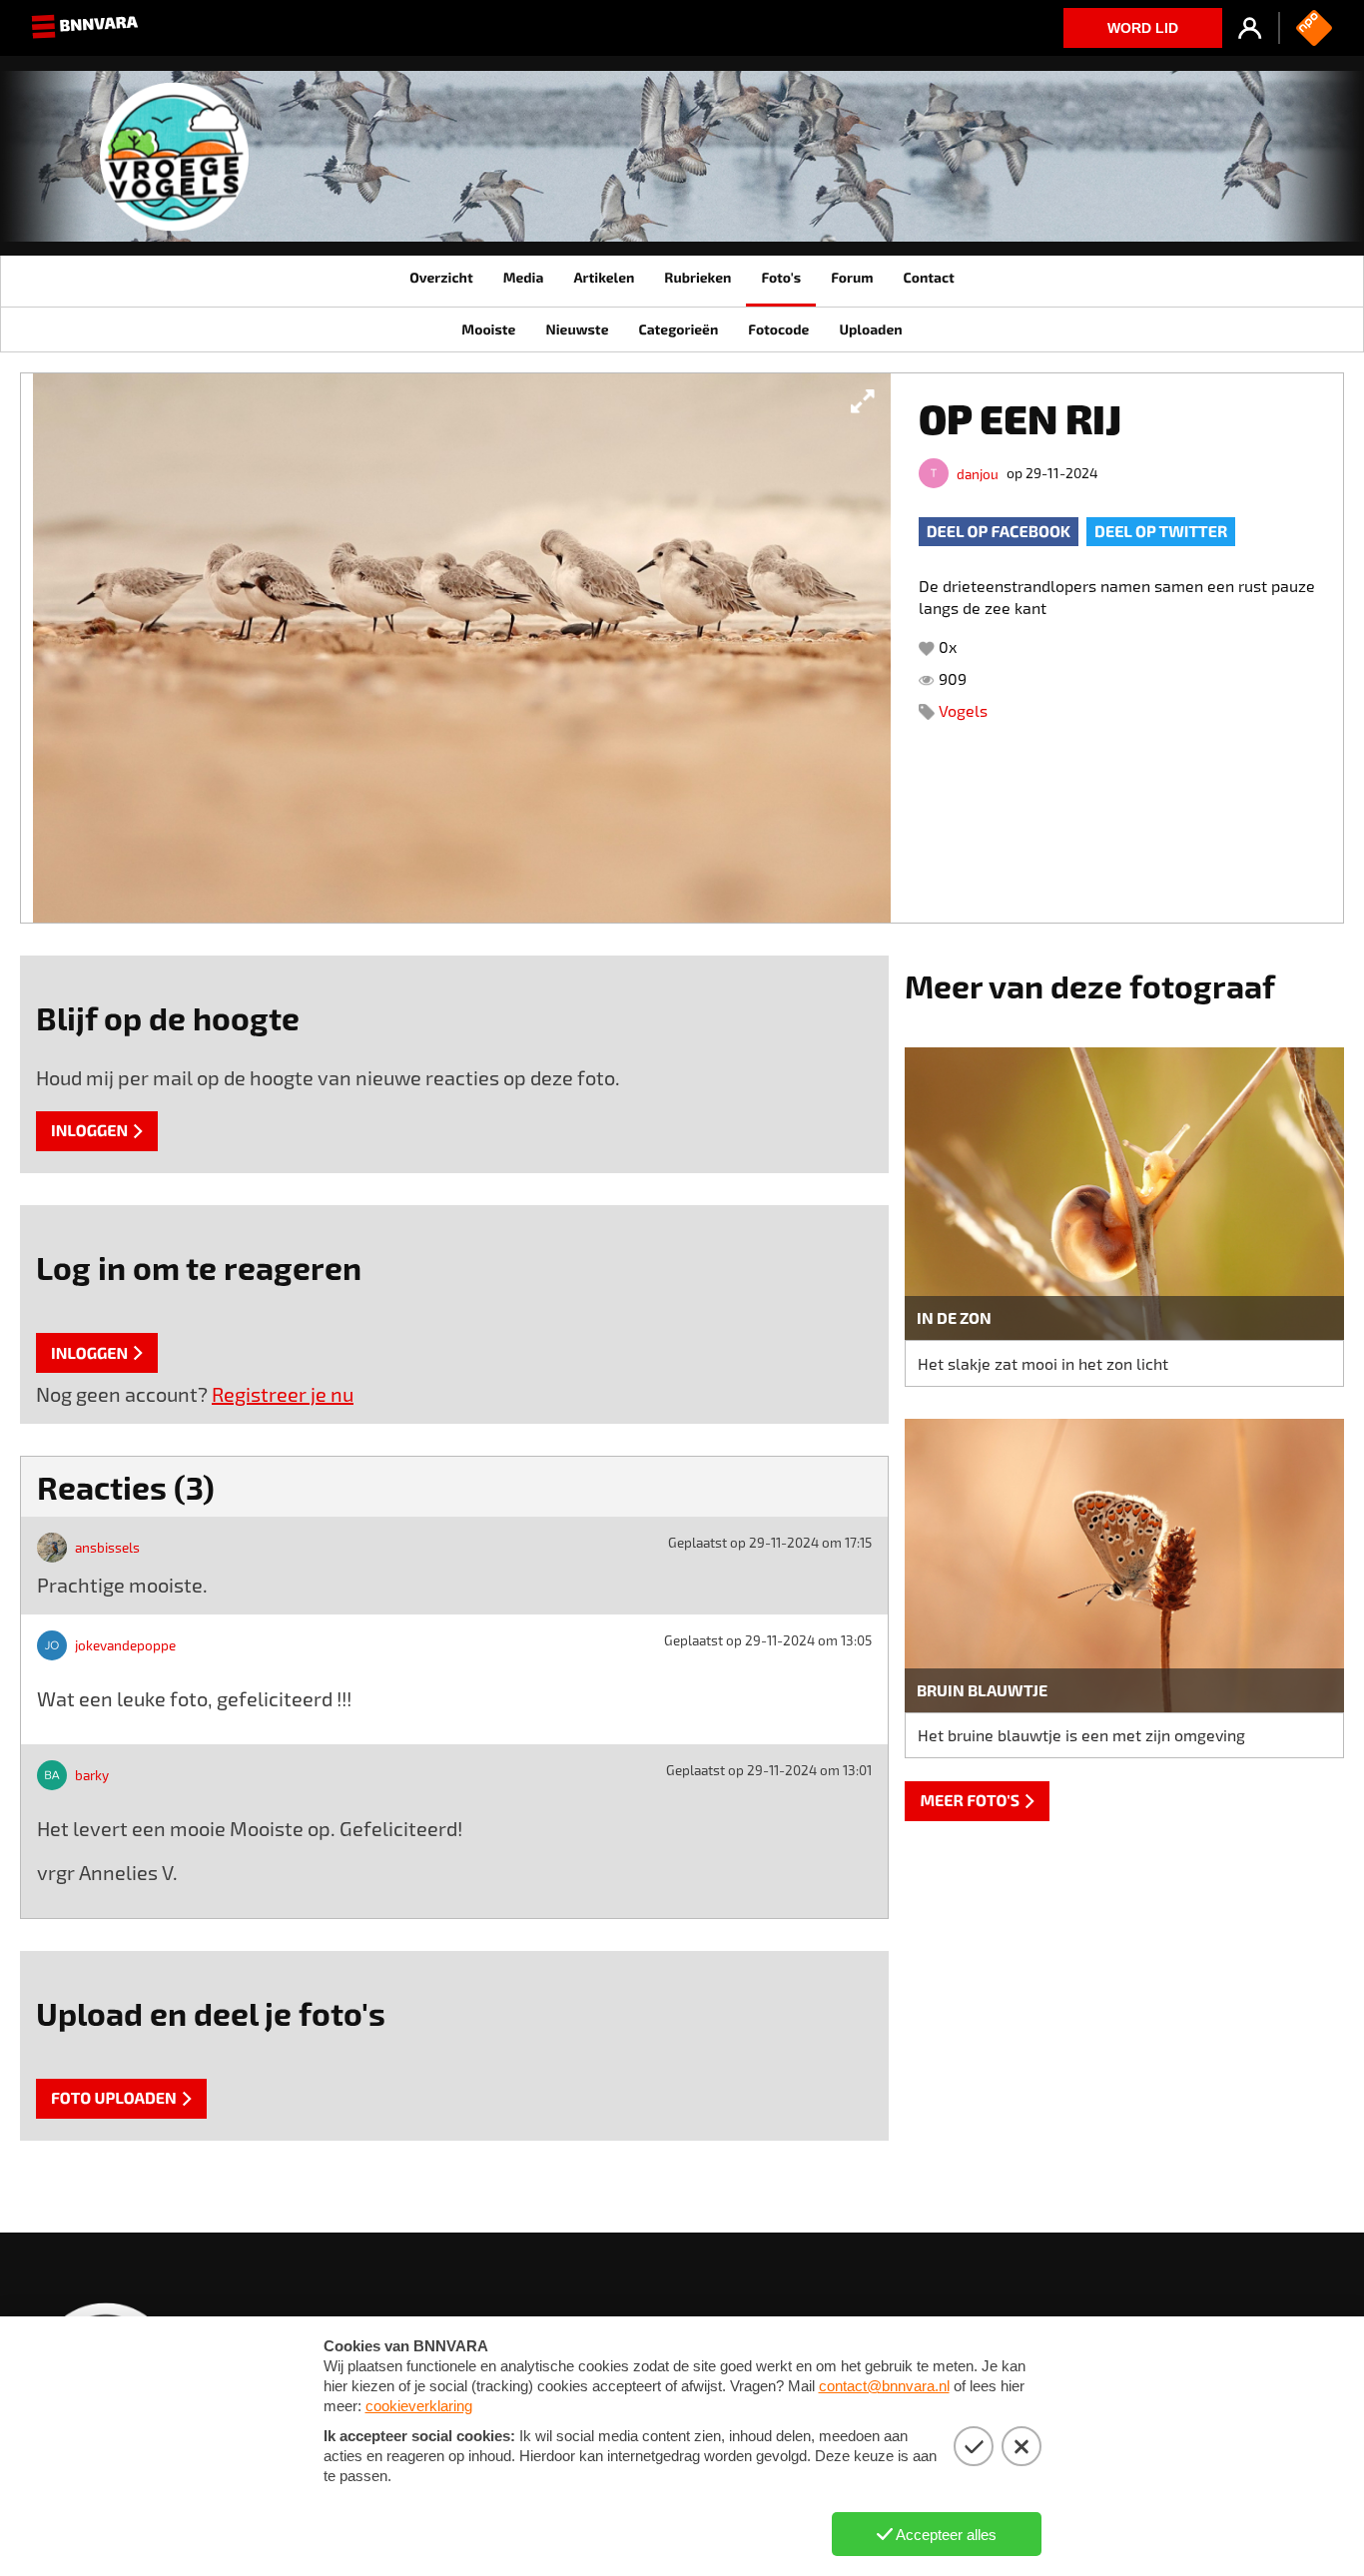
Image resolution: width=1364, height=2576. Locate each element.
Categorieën (678, 329)
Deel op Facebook (999, 532)
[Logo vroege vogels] (174, 164)
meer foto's (970, 1801)
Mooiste (488, 329)
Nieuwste (577, 329)
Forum (852, 277)
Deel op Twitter (1161, 532)
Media (524, 277)
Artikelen (604, 277)
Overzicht (441, 277)
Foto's (781, 277)
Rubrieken (697, 277)
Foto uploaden (114, 2098)
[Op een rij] (462, 648)
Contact (928, 277)
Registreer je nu (283, 1394)
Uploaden (870, 329)
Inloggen (89, 1131)
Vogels (963, 710)
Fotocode (778, 329)
